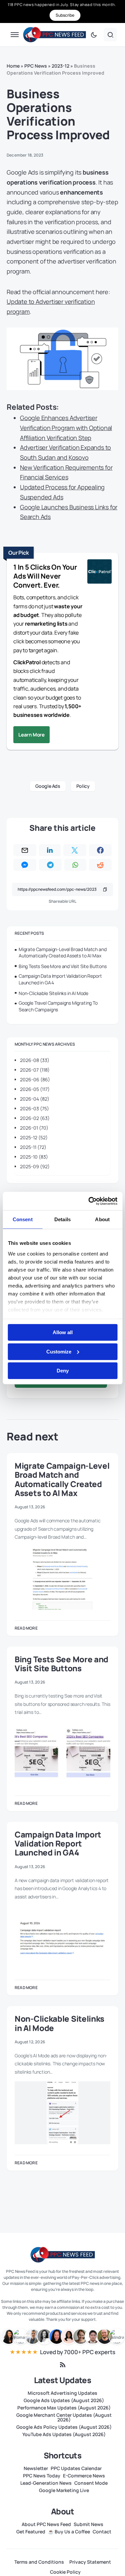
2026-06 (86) (35, 1079)
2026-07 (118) (35, 1070)
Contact (102, 2532)
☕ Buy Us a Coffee (69, 2532)
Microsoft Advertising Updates (62, 2393)
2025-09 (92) (35, 1166)
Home (13, 66)
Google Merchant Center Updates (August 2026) (64, 2417)
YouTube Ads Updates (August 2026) (64, 2434)
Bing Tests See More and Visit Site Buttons (63, 966)
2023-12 (60, 66)
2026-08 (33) (35, 1060)
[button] (15, 35)
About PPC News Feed (46, 2524)
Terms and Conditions (39, 2562)
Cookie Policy (65, 2572)
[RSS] (63, 2365)
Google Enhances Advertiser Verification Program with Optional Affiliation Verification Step (66, 428)
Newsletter (36, 2468)
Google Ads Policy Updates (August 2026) (64, 2427)
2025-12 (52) (34, 1137)
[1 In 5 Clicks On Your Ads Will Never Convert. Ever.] (100, 572)
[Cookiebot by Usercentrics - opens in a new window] (89, 1201)
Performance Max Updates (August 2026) (64, 2408)
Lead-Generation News (46, 2483)
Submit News (88, 2524)
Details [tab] (62, 1219)
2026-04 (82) (35, 1099)
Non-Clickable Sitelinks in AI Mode (53, 993)
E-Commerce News (84, 2476)
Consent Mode (91, 2483)
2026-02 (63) (35, 1118)
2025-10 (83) (34, 1157)
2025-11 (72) (33, 1147)
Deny (63, 1371)
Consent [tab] (23, 1219)
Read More (26, 1628)
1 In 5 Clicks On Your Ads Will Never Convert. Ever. (45, 576)
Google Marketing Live (64, 2490)
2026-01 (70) (34, 1128)
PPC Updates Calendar (76, 2468)
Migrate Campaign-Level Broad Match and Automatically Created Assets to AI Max (62, 953)
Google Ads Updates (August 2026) (64, 2400)
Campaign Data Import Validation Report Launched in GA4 (60, 979)
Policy (83, 786)
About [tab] (102, 1219)
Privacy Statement (90, 2562)
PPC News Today (42, 2476)
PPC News (36, 66)
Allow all (63, 1332)
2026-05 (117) (35, 1089)
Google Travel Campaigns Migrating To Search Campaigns (58, 1006)
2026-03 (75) (34, 1108)
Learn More (31, 735)
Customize (59, 1351)
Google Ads (48, 786)
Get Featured (31, 2532)
